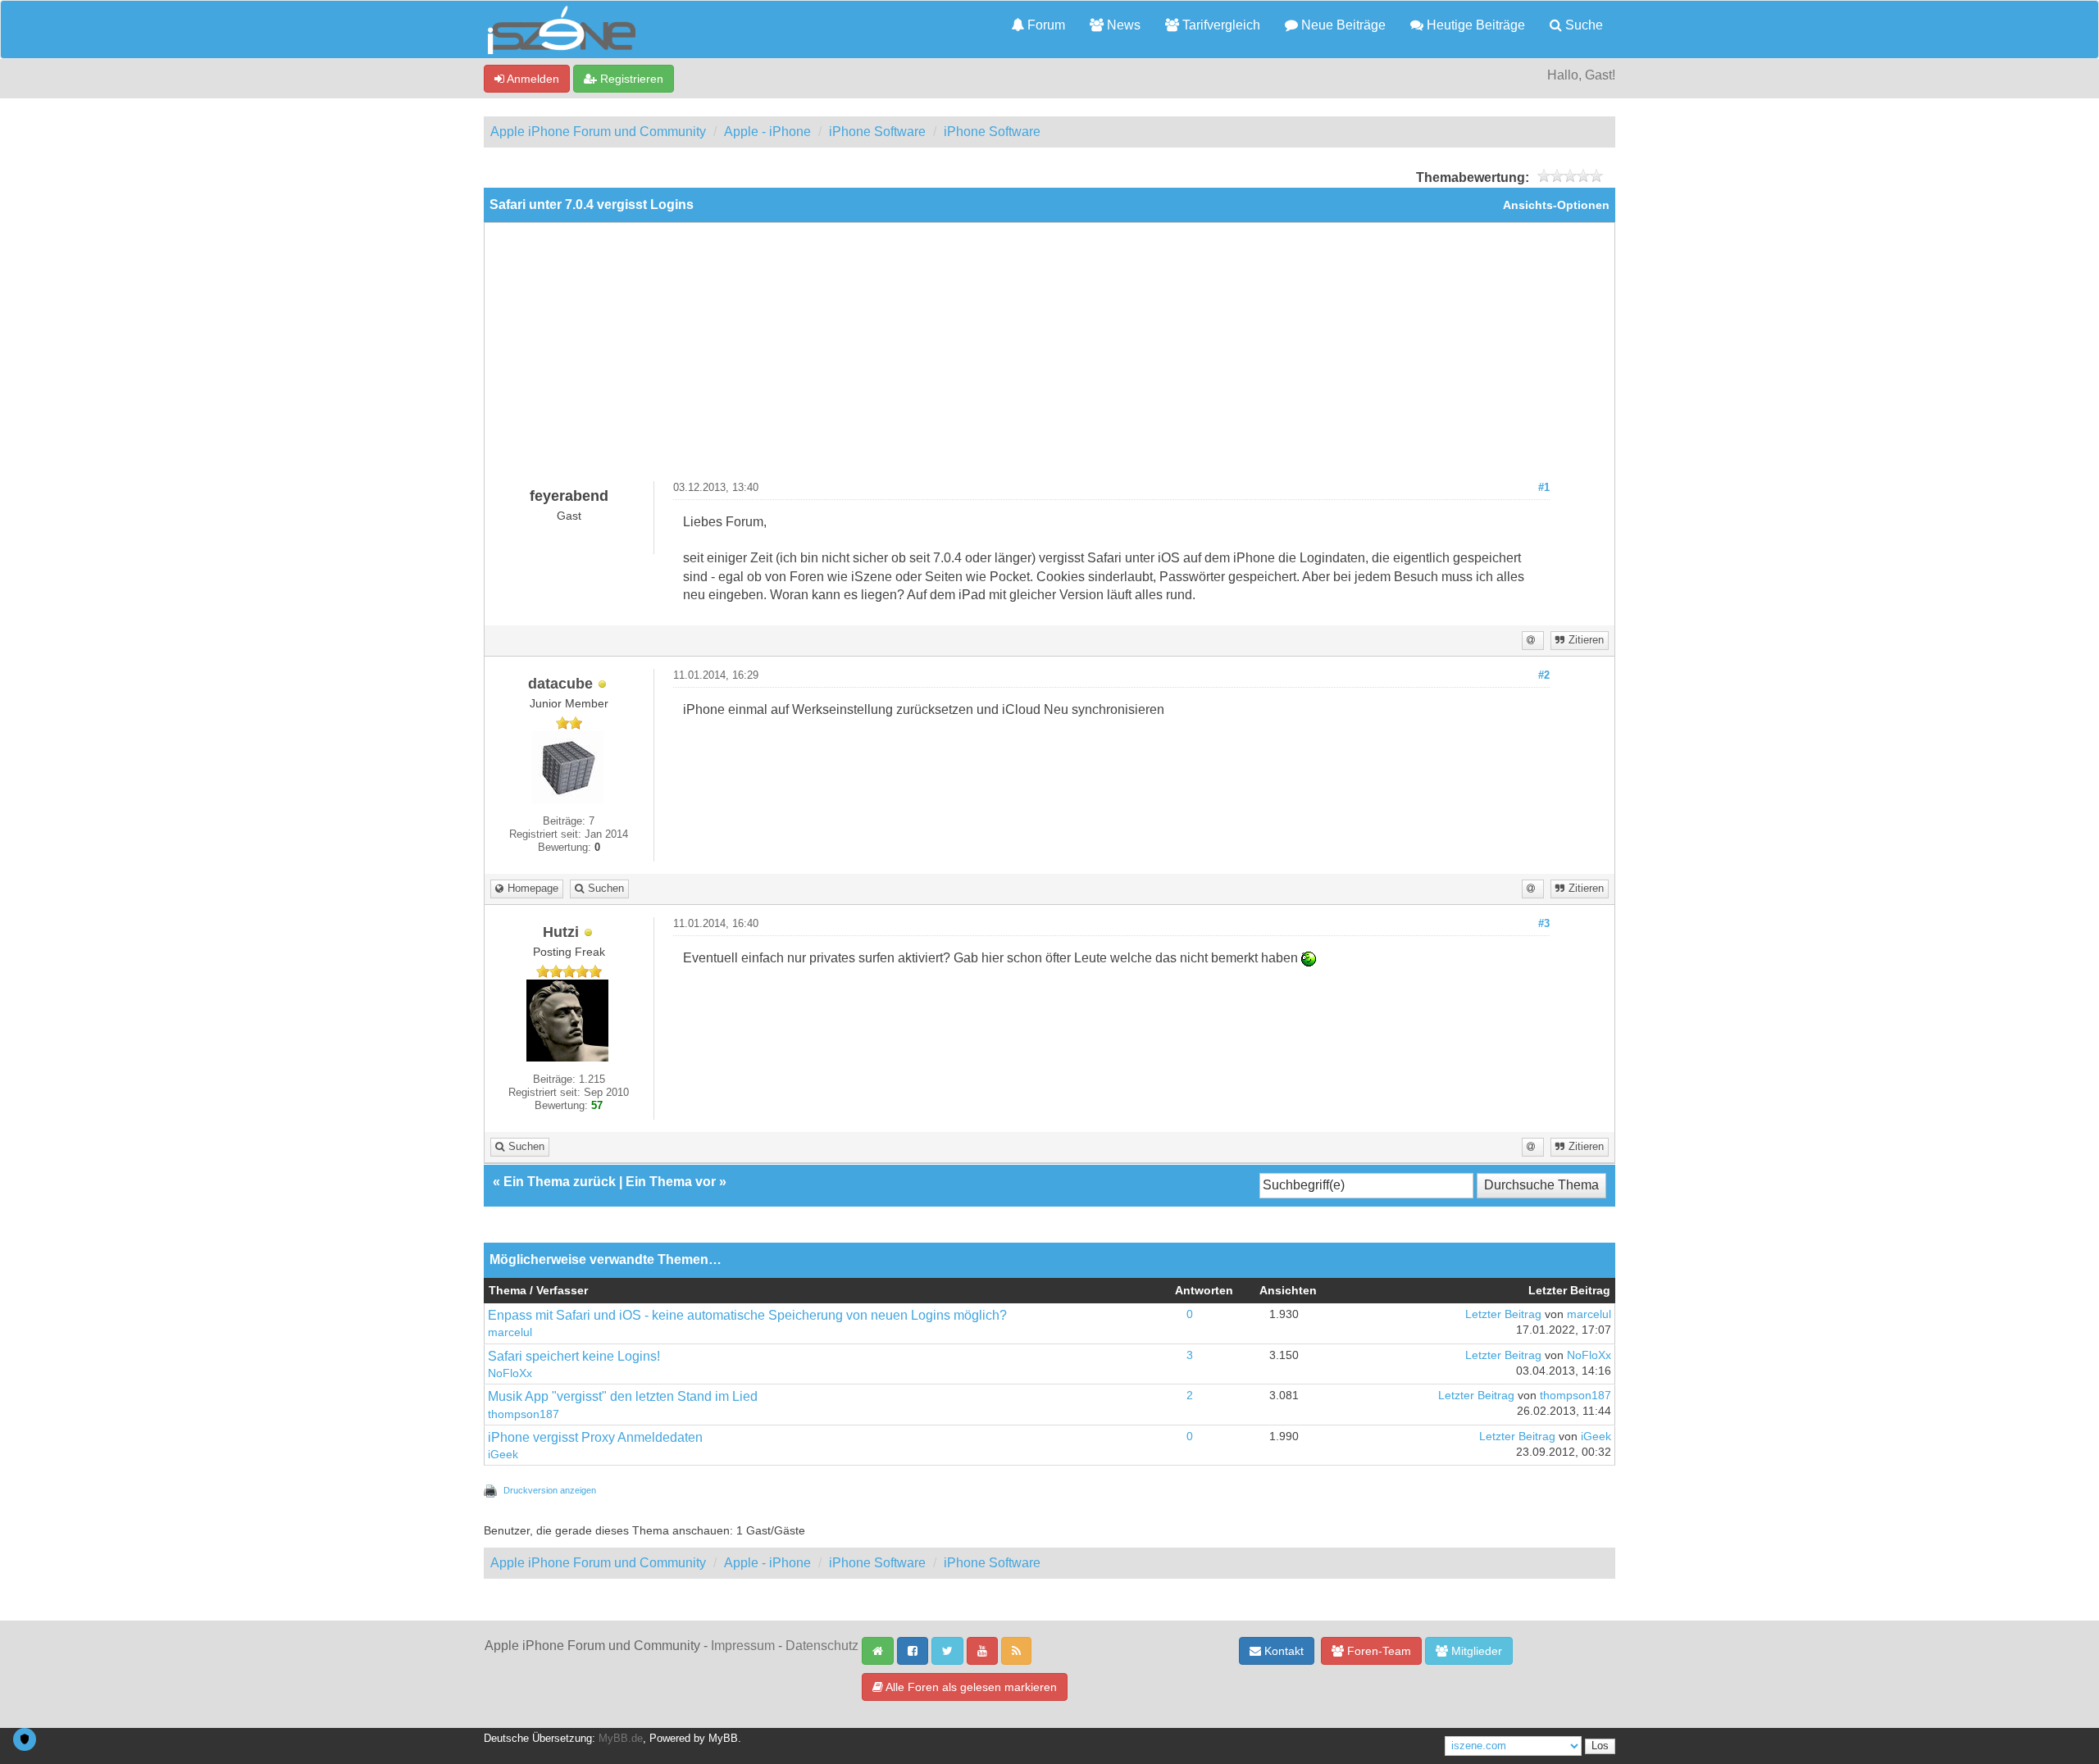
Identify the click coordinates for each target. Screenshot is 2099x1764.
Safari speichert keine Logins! (574, 1356)
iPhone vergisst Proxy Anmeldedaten (595, 1437)
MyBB (723, 1739)
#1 (1544, 488)
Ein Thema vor (671, 1182)
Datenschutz (822, 1646)
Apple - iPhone (767, 132)
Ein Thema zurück (560, 1182)
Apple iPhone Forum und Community (598, 132)
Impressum (743, 1646)
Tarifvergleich (1220, 25)
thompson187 (524, 1414)
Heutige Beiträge (1474, 25)
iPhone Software (877, 132)
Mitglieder (1475, 1651)
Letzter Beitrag (1503, 1314)
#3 (1544, 924)
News (1122, 25)
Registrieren (630, 79)
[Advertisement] (1049, 358)
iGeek (503, 1455)
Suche (1582, 25)
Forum (1045, 25)
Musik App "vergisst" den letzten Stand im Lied (623, 1396)
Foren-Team (1377, 1651)
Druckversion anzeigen (550, 1490)
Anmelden (532, 79)
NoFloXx (510, 1373)
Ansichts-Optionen (1556, 205)
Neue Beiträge (1342, 25)
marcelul (510, 1332)
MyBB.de (621, 1739)
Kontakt (1282, 1651)
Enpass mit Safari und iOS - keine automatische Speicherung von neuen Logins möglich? (747, 1315)
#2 (1544, 675)
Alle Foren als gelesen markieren (970, 1687)
